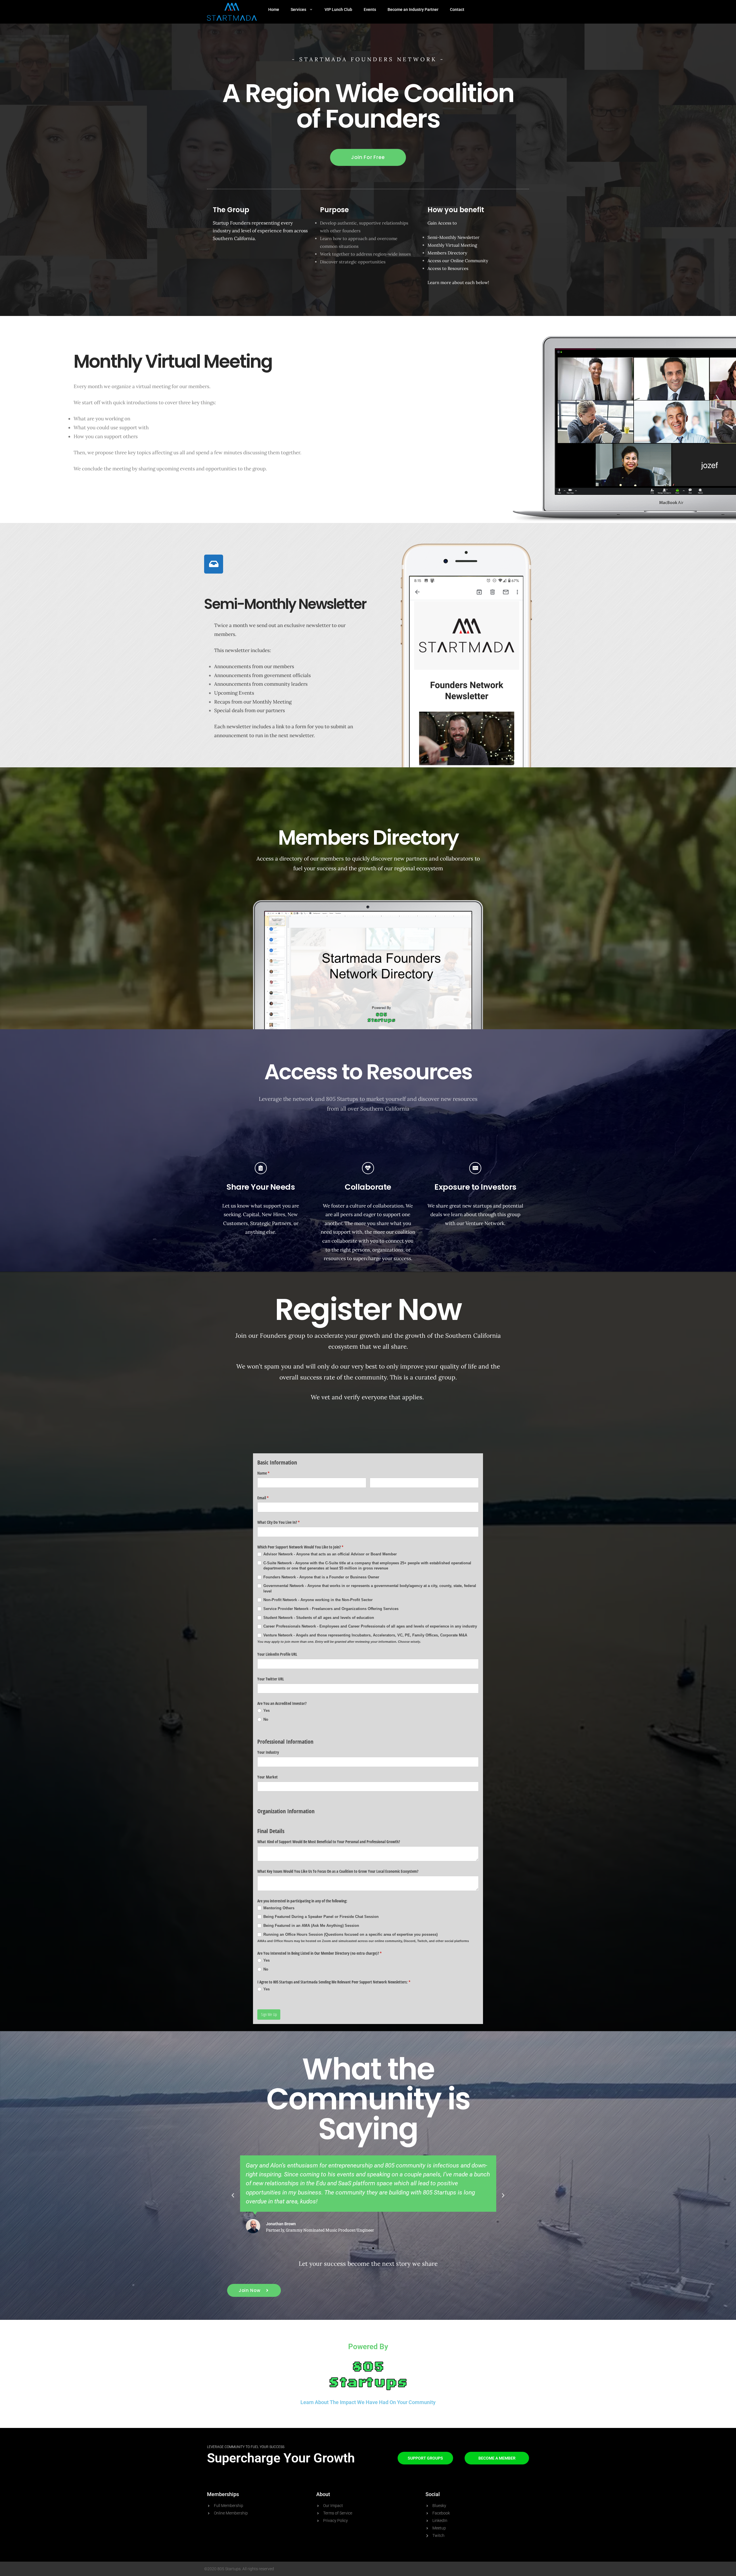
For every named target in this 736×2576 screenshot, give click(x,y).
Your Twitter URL (271, 1679)
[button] (233, 2195)
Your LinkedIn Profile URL (277, 1654)
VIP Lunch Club (338, 9)
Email (270, 1498)
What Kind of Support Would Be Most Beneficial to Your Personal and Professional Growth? (329, 1842)
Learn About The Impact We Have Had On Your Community (368, 2402)
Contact (457, 9)
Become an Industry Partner (413, 9)
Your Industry (268, 1752)
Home (274, 9)
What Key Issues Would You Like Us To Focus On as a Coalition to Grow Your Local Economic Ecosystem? (338, 1871)
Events (370, 9)
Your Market (268, 1777)
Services (298, 9)
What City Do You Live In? (285, 1522)
